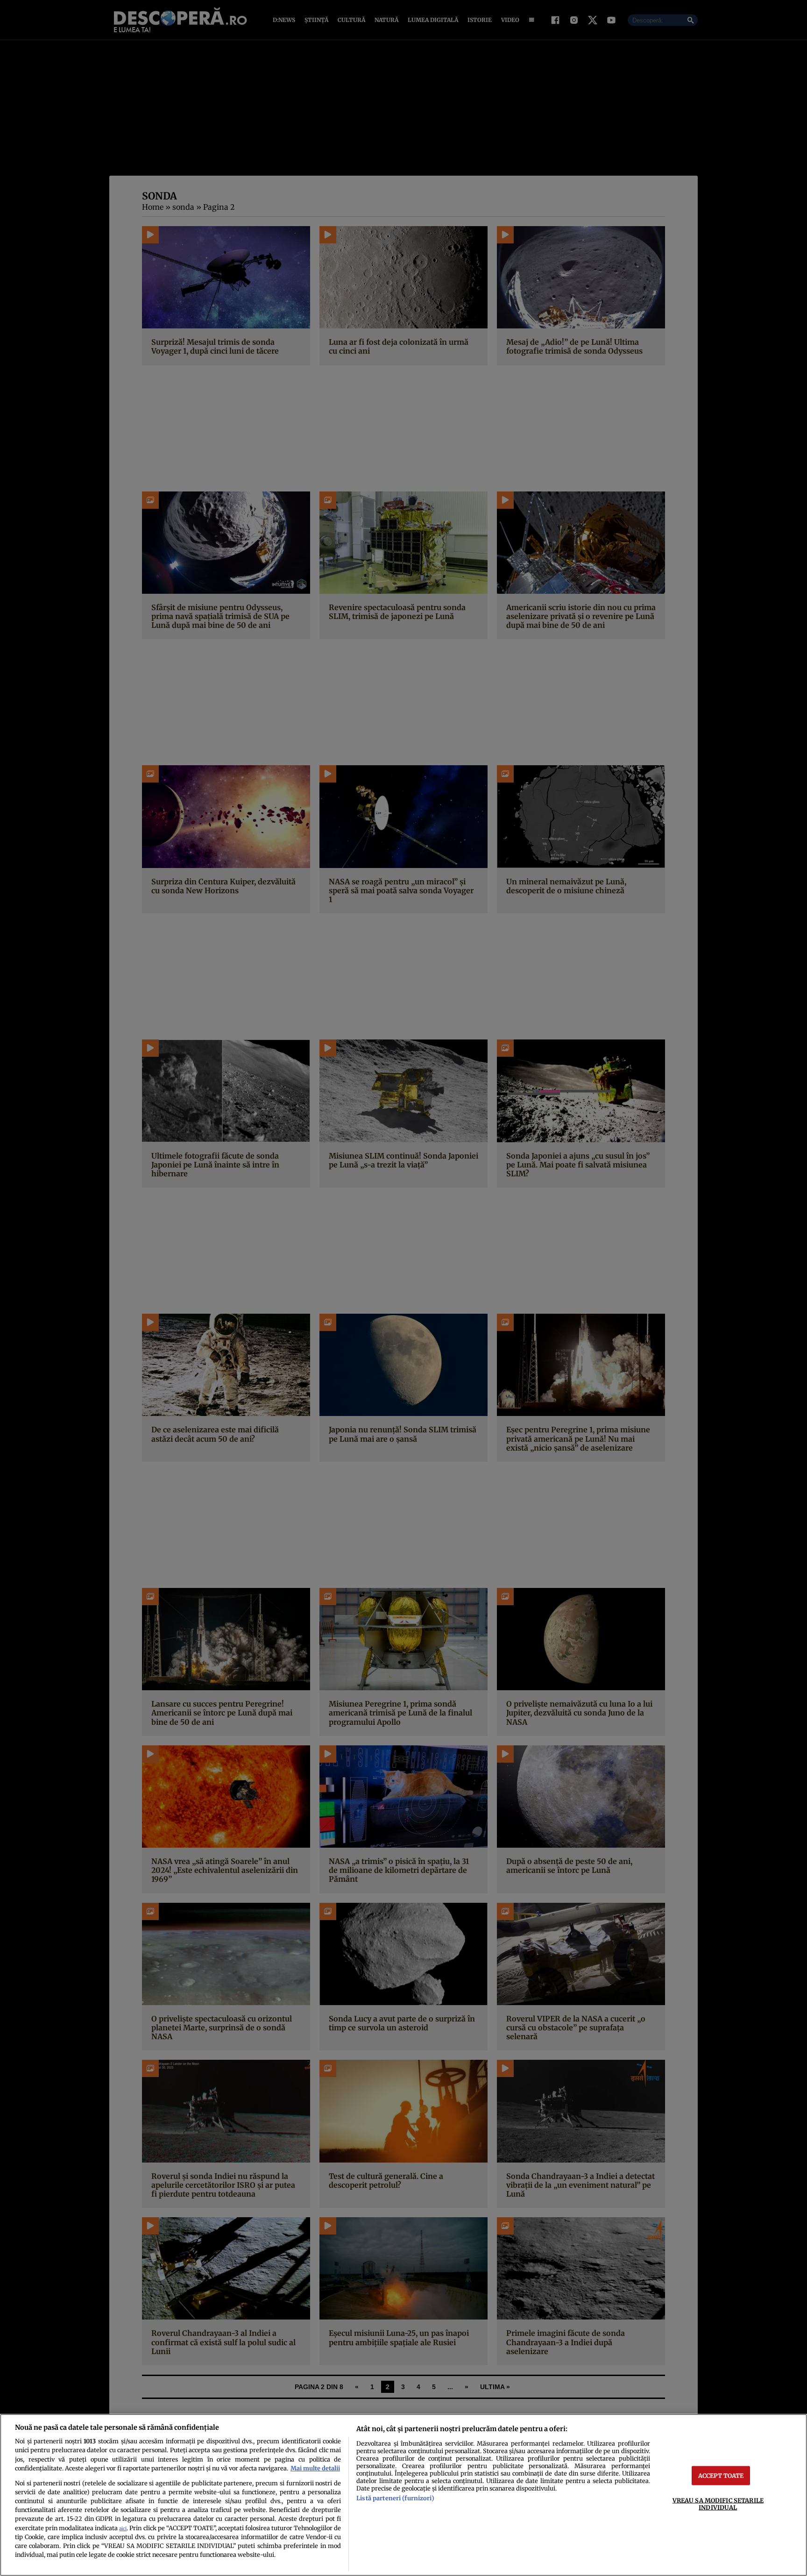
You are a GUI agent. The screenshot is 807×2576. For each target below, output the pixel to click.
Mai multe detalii (315, 2468)
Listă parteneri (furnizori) (395, 2498)
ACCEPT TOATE (721, 2475)
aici (123, 2529)
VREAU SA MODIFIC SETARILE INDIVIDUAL (718, 2503)
